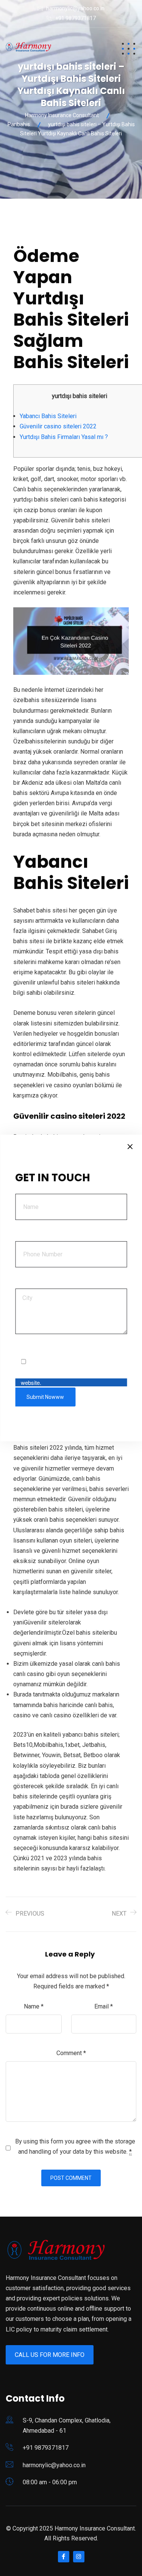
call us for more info (50, 2355)
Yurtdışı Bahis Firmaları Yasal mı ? (64, 437)
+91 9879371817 (76, 18)
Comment (71, 2053)
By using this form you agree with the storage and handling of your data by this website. (75, 2146)
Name (34, 2006)
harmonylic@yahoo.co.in (75, 8)
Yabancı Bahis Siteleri (48, 416)
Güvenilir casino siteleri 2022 (58, 426)
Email (104, 2006)
